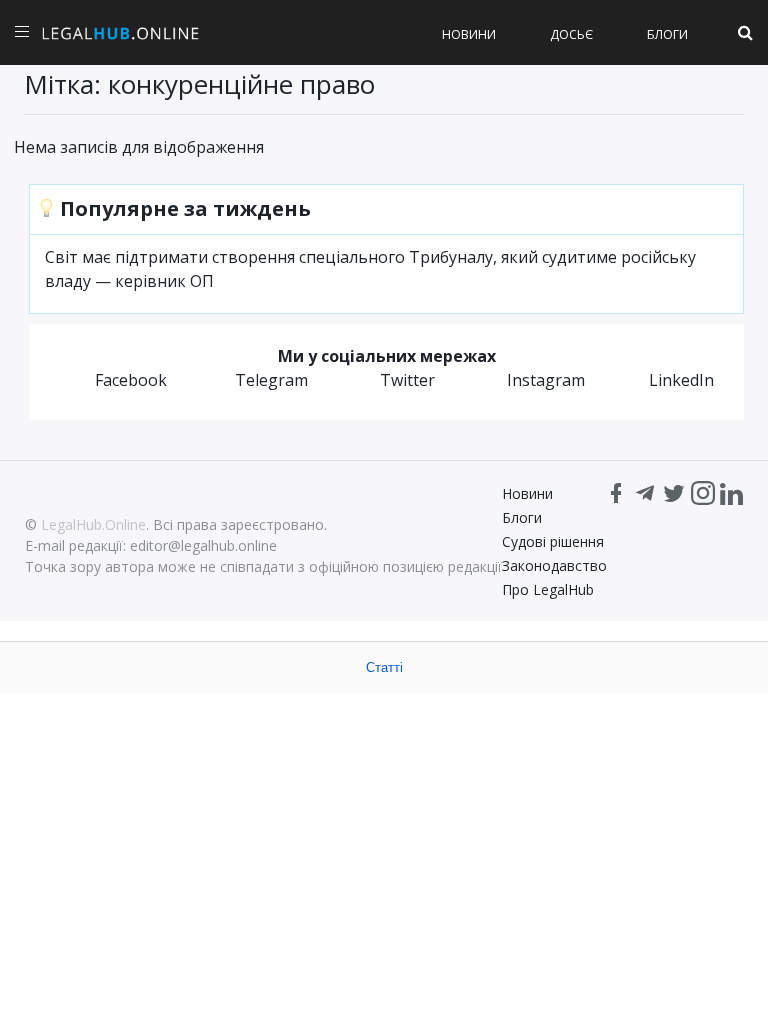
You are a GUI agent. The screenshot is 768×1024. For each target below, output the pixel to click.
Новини (469, 34)
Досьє (571, 34)
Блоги (667, 34)
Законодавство (554, 565)
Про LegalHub (548, 589)
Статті (384, 667)
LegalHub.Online (93, 524)
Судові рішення (553, 541)
